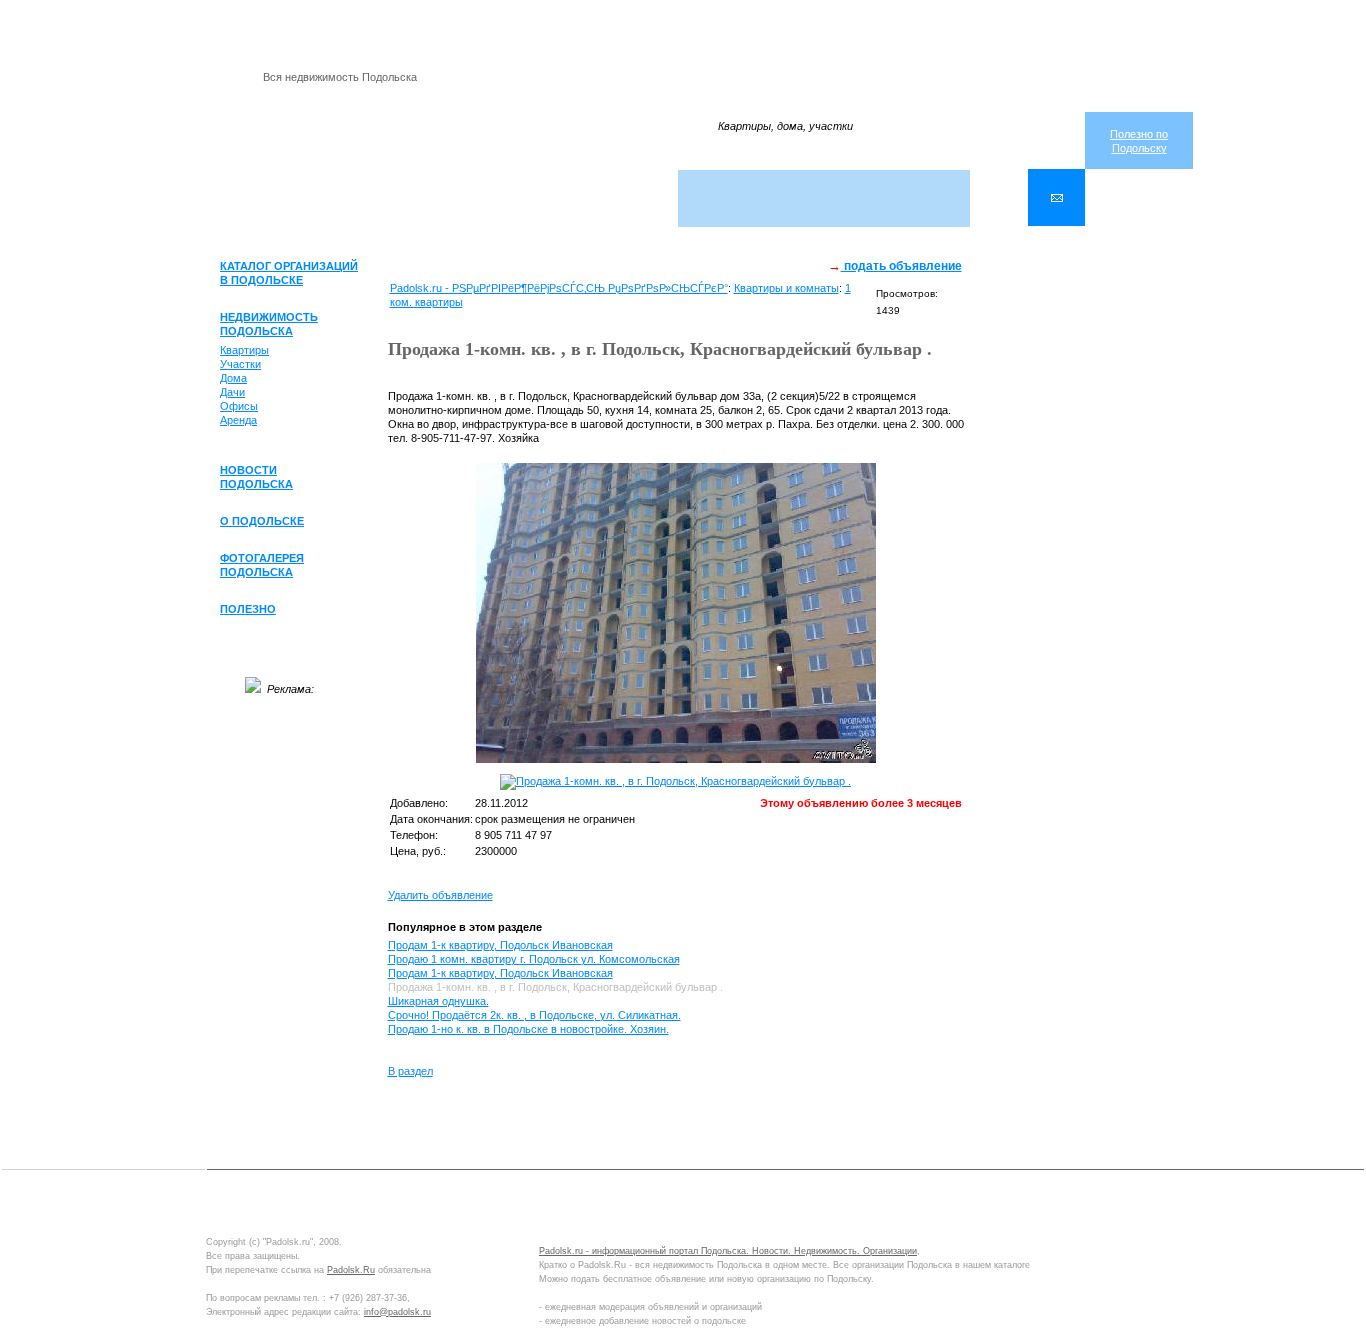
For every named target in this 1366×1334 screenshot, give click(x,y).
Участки (240, 364)
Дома (233, 378)
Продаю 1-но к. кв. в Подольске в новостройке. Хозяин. (528, 1029)
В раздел (410, 1071)
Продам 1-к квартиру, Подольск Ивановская (500, 945)
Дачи (232, 392)
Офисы (239, 406)
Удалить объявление (440, 895)
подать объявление (901, 266)
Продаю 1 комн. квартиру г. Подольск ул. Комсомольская (534, 959)
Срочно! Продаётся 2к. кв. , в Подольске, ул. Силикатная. (534, 1015)
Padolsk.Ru (351, 1270)
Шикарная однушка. (438, 1001)
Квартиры (244, 350)
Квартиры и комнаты (786, 288)
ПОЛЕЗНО (248, 609)
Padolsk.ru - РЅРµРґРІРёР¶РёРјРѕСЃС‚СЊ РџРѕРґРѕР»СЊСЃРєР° (559, 288)
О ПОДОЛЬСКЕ (262, 521)
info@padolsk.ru (397, 1312)
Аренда (238, 420)
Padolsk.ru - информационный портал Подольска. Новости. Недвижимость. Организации (728, 1251)
